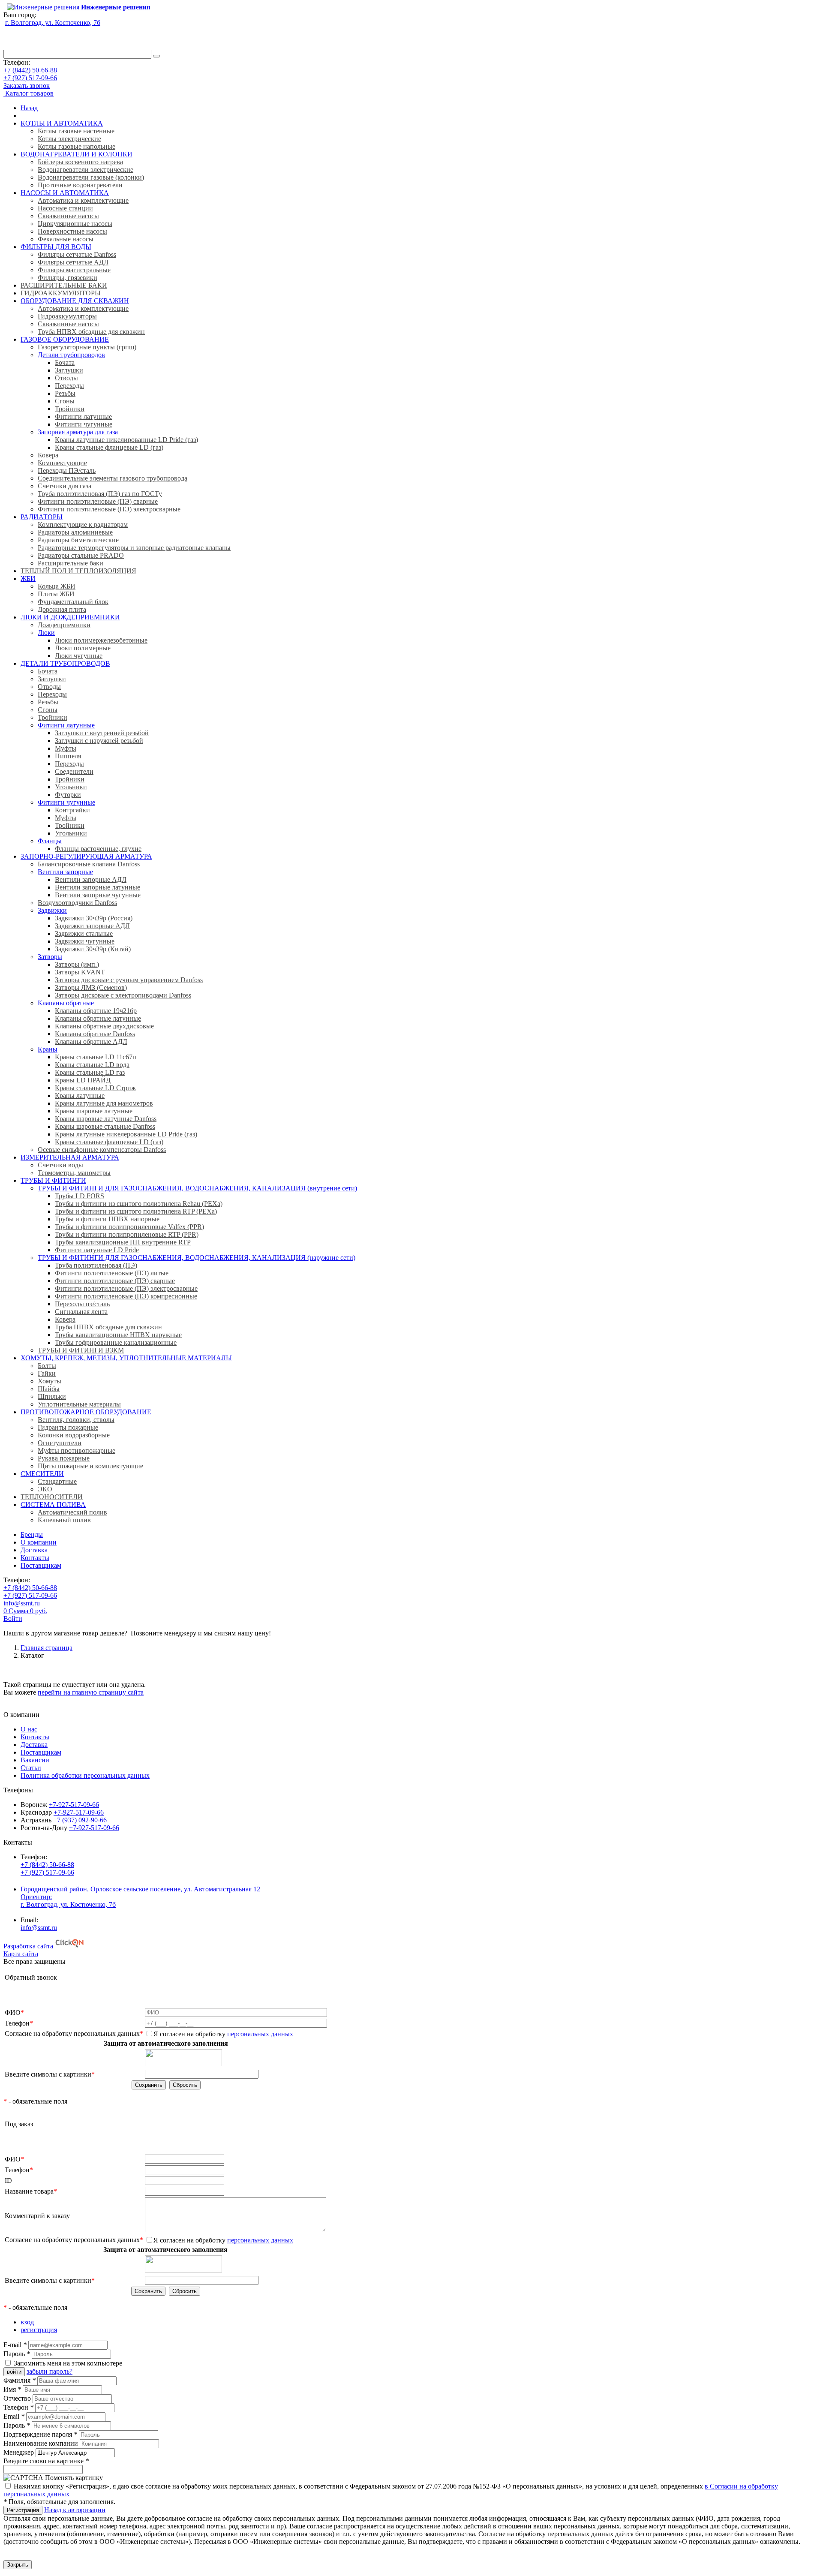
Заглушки (69, 370)
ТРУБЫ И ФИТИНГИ (53, 1180)
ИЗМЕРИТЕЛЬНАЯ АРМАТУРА (70, 1157)
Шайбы (49, 1389)
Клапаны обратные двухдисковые (104, 1026)
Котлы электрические (69, 139)
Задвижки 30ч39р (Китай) (93, 949)
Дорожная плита (62, 609)
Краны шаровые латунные (94, 1111)
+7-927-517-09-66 (74, 1805)
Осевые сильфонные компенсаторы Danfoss (102, 1150)
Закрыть (18, 2565)
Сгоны (65, 401)
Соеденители (74, 771)
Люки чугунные (79, 656)
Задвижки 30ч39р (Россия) (94, 918)
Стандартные (57, 1481)
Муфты (66, 748)
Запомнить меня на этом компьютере (68, 2363)
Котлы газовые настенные (76, 131)
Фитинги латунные (83, 416)
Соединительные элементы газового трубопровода (113, 478)
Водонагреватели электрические (86, 170)
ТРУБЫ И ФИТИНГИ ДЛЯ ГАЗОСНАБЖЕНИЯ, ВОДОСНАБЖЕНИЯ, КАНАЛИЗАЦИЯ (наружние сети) (197, 1258)
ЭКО (45, 1489)
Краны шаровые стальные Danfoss (105, 1126)
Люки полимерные (83, 648)
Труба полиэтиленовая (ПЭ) (96, 1265)
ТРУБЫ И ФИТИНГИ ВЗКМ (81, 1350)
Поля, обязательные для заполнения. (59, 2502)
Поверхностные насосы (72, 231)
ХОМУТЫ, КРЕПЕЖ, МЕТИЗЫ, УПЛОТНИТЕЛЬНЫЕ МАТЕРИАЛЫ (126, 1358)
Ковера (48, 455)
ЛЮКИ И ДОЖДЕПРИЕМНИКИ (70, 617)
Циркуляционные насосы (75, 224)
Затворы (50, 957)
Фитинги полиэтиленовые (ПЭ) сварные (98, 501)
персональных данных (260, 2034)
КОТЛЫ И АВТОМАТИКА (62, 123)
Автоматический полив (72, 1512)
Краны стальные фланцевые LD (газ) (109, 447)
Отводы (66, 378)
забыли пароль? (50, 2371)
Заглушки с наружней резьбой (99, 741)
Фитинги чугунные (84, 424)
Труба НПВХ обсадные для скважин (91, 332)
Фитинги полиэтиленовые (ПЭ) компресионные (126, 1296)
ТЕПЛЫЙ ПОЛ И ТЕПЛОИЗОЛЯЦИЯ (78, 571)
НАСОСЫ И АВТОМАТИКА (65, 193)
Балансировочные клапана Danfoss (89, 864)
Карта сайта (21, 1954)
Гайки (47, 1373)
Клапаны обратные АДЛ (91, 1042)
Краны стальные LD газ (90, 1072)
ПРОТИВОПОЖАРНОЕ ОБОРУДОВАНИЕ (86, 1412)
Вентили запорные (65, 872)
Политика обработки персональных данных (85, 1775)
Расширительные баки (71, 563)
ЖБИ (28, 579)
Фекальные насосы (66, 239)
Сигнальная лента (81, 1312)
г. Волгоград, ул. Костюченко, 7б (53, 23)
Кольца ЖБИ (57, 586)
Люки (46, 633)
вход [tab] (27, 2322)
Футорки (68, 795)
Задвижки (52, 910)
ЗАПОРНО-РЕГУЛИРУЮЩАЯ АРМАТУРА (86, 856)
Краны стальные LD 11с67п (96, 1057)
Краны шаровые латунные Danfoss (106, 1119)
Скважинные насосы (68, 216)
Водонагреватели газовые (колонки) (91, 177)
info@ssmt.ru (22, 1603)
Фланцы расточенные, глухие (98, 849)
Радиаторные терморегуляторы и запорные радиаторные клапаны (134, 548)
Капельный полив (64, 1520)
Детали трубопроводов (71, 355)
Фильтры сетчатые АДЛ (73, 262)
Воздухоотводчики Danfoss (77, 903)
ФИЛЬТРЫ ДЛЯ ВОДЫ (56, 247)
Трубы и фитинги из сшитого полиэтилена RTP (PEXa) (136, 1211)
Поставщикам (41, 1565)
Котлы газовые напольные (77, 146)
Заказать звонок (27, 86)
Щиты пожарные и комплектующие (90, 1466)
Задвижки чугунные (85, 941)
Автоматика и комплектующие (83, 200)
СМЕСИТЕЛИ (42, 1474)
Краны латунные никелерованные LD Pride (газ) (126, 1134)
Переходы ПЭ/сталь (67, 470)
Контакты (35, 1558)
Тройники (70, 409)
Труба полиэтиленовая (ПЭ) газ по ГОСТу (100, 494)
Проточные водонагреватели (80, 185)
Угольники (71, 787)
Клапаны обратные (66, 1003)
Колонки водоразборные (74, 1435)
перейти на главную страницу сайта (91, 1692)
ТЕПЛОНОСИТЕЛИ (52, 1497)
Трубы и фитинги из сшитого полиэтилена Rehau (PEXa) (139, 1204)
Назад (29, 108)
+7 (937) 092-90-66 (80, 1820)
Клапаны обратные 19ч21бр (96, 1011)
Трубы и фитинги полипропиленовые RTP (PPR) (127, 1234)
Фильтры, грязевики (68, 278)
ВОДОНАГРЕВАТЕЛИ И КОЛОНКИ (77, 154)
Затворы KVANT (80, 972)
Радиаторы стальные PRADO (81, 555)
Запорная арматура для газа (78, 432)
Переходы (69, 386)
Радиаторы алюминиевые (75, 532)
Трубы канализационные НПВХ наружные (118, 1335)
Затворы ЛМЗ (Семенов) (91, 987)
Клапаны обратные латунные (98, 1018)
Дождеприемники (64, 625)
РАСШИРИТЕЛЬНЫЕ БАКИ (64, 285)
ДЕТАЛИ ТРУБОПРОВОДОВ (65, 663)
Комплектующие (62, 463)
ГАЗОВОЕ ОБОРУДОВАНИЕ (65, 339)
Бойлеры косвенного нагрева (80, 162)
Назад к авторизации (75, 2510)
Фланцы (50, 841)
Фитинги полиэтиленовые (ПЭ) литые (112, 1273)
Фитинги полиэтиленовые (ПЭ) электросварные (109, 509)
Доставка (34, 1550)
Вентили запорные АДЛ (91, 879)
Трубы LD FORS (80, 1196)
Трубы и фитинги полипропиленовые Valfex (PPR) (129, 1227)
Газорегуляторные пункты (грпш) (87, 347)
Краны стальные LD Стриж (95, 1088)
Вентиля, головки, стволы (76, 1420)
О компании (39, 1542)
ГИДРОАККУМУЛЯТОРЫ (61, 293)
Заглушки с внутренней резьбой (102, 733)
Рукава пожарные (64, 1458)
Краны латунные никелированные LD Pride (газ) (126, 440)
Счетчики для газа (65, 486)
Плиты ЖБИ (56, 594)
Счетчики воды (60, 1165)
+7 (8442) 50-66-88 (30, 70)
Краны (48, 1049)
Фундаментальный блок (73, 602)
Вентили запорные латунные (98, 887)
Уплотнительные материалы (79, 1404)
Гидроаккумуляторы (67, 316)
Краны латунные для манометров (104, 1103)
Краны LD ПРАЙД (83, 1080)
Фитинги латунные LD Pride (97, 1250)
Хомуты (50, 1381)
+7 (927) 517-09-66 (30, 78)
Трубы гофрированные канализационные (116, 1342)
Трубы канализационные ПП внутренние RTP (123, 1242)
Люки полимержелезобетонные (101, 640)
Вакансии (35, 1760)
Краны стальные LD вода (92, 1065)
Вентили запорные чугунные (98, 895)
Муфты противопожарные (77, 1450)
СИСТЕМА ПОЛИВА (53, 1504)
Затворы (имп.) (77, 964)
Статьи (31, 1768)
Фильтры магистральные (74, 270)
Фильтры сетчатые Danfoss (77, 254)
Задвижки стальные (84, 933)
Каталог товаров (29, 93)
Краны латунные (80, 1096)
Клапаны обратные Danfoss (95, 1034)
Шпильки (52, 1396)
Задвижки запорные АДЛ (92, 926)
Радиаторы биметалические (78, 540)
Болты (47, 1366)
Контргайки (72, 810)
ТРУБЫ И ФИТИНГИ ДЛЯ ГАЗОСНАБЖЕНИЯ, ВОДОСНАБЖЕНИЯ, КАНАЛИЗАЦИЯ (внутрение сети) (197, 1188)
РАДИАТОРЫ (42, 517)
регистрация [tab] (39, 2330)
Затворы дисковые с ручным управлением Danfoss (129, 980)
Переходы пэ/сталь (82, 1304)
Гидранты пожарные (68, 1427)
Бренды (32, 1534)
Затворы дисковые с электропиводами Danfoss (123, 995)
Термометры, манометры (74, 1173)
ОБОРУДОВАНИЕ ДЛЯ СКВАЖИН (75, 301)
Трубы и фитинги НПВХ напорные (107, 1219)
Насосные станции (65, 208)
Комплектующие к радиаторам (83, 525)
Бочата (65, 362)
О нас (29, 1729)
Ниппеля (68, 756)
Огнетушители (60, 1443)
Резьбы (65, 393)
